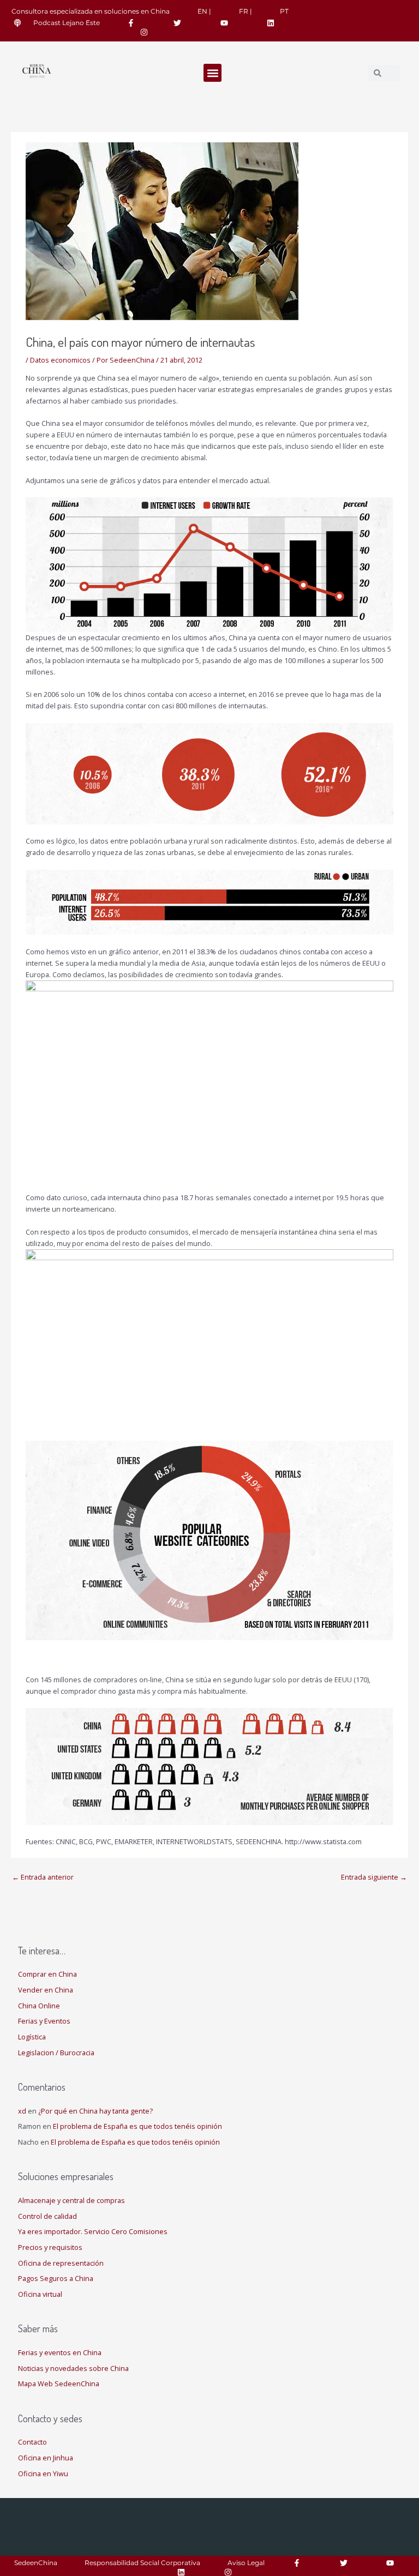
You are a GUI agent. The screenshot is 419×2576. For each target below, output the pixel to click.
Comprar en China (47, 1974)
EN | (204, 11)
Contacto (32, 2442)
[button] (213, 73)
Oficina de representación (61, 2263)
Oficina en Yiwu (43, 2473)
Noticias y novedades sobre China (73, 2368)
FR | (246, 11)
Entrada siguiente (374, 1877)
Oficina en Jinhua (46, 2458)
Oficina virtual (40, 2294)
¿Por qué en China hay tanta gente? (95, 2111)
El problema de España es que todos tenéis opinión (137, 2126)
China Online (39, 2006)
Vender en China (46, 1990)
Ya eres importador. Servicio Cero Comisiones (93, 2231)
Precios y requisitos (50, 2247)
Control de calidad (47, 2216)
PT (284, 11)
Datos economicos (60, 360)
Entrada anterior (43, 1877)
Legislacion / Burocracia (56, 2053)
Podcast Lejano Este (67, 23)
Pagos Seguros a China (56, 2278)
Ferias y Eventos (44, 2021)
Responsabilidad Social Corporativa (142, 2563)
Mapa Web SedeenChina (59, 2384)
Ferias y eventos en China (60, 2352)
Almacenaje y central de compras (71, 2200)
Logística (32, 2037)
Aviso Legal (246, 2563)
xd (22, 2111)
